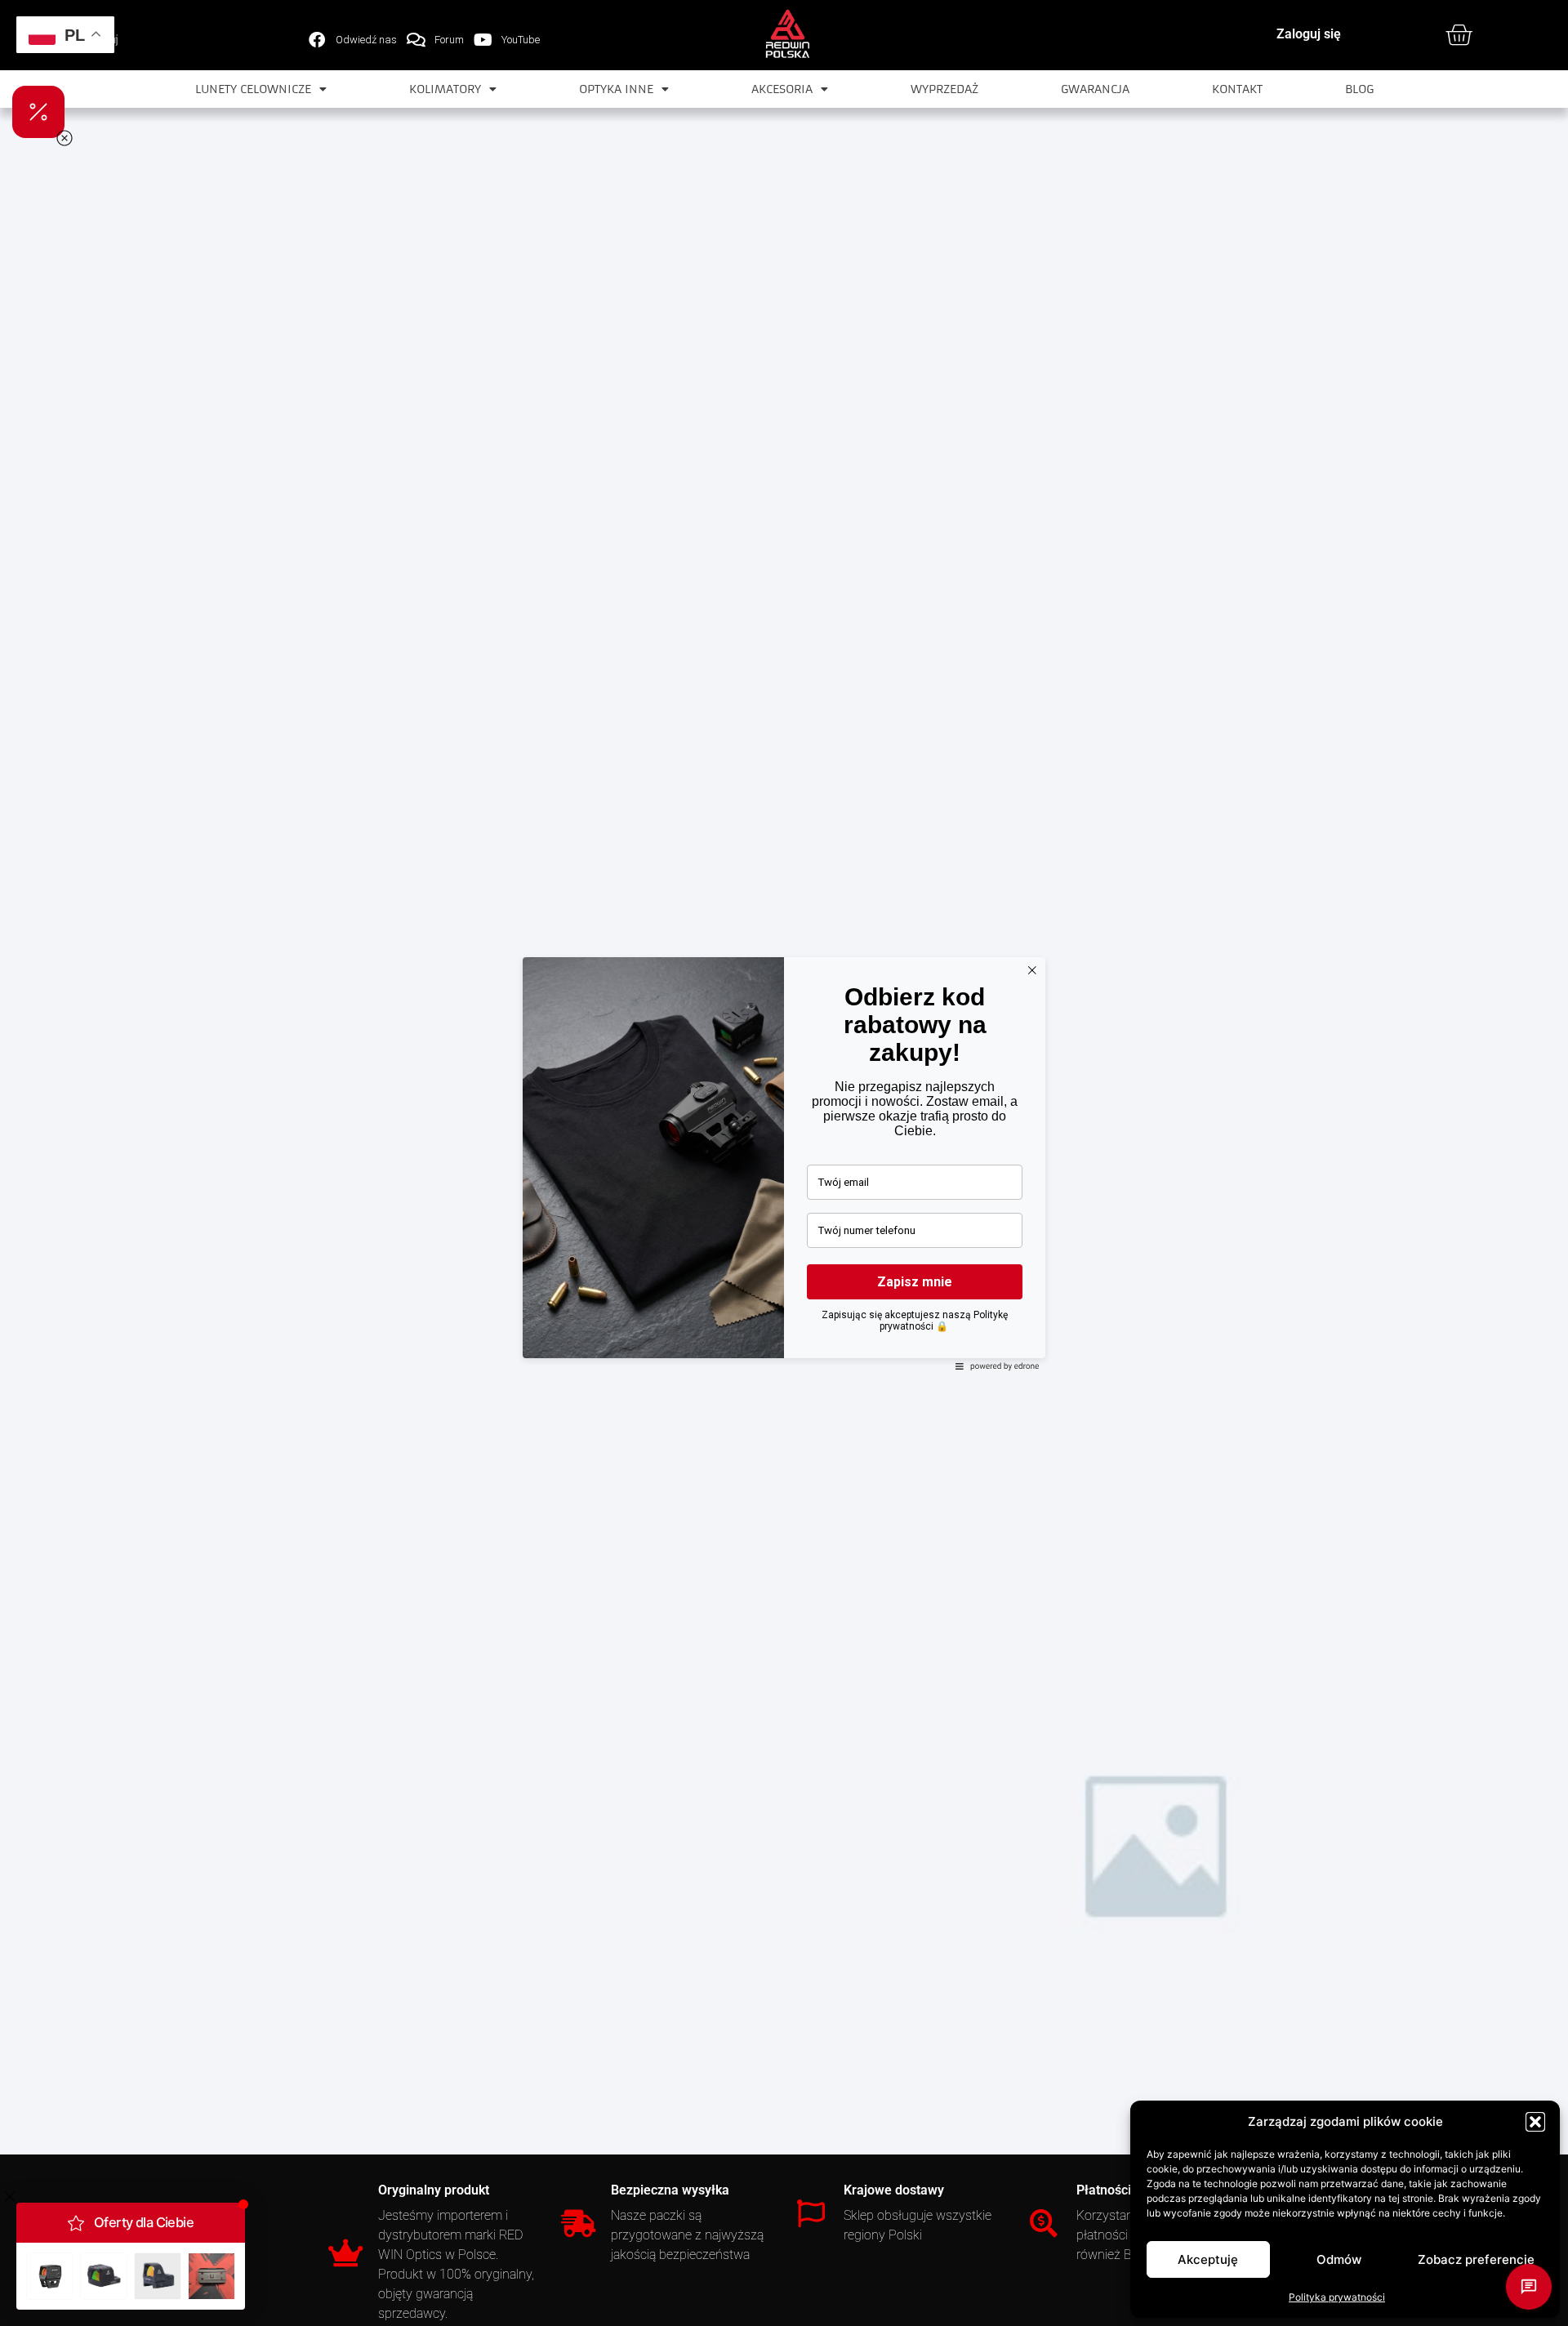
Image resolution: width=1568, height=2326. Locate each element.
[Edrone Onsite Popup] (784, 1163)
